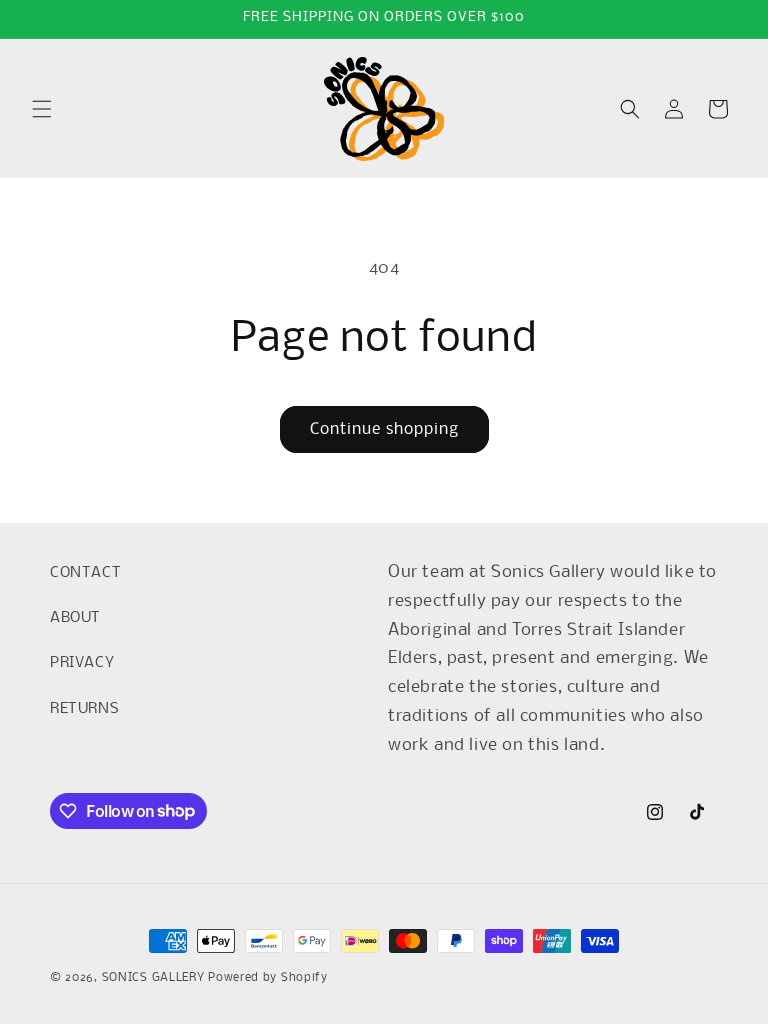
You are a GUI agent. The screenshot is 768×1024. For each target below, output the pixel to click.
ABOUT (75, 618)
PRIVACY (82, 663)
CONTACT (85, 573)
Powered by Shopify (268, 978)
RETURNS (84, 709)
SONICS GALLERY (153, 978)
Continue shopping (384, 429)
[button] (42, 109)
